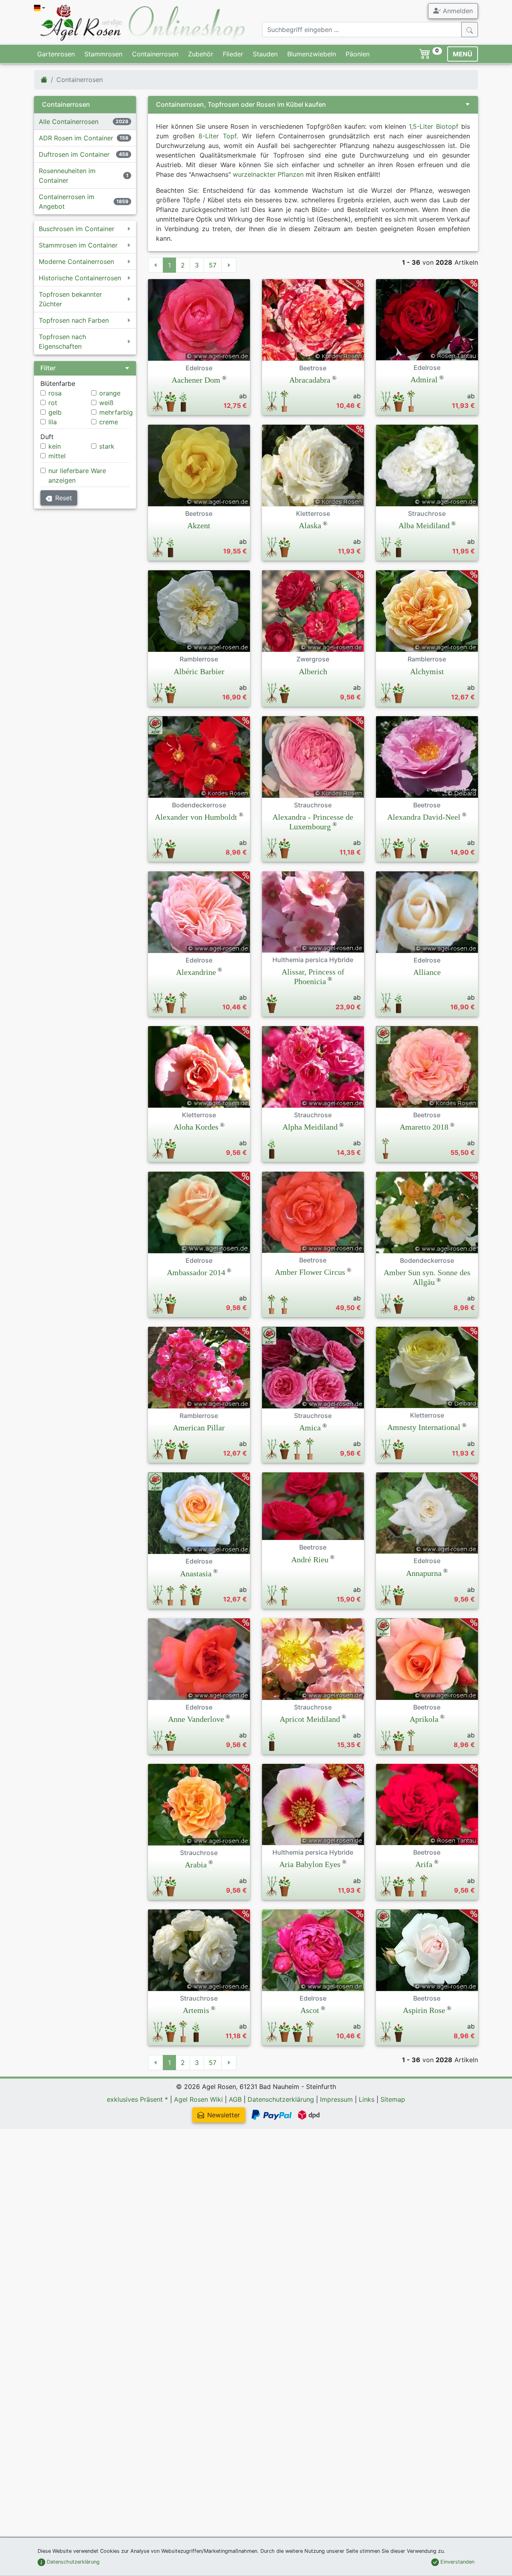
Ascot (310, 2010)
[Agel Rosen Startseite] (44, 80)
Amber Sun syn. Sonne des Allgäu (427, 1277)
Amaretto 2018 (424, 1127)
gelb (55, 412)
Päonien (358, 54)
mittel (57, 456)
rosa (55, 393)
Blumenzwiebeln (312, 54)
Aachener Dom (196, 380)
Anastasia (196, 1574)
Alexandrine (196, 972)
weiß (106, 403)
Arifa (424, 1864)
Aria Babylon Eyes (310, 1864)
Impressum (336, 2099)
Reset (64, 498)
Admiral (424, 379)
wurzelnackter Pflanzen (268, 174)
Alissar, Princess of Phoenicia (313, 976)
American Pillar (199, 1428)
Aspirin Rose (424, 2010)
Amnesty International (424, 1427)
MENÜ (463, 54)
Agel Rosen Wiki (198, 2099)
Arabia (196, 1865)
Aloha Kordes (196, 1127)
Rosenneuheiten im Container (67, 176)
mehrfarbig (116, 412)
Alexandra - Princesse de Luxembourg (313, 822)
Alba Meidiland (424, 525)
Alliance (427, 972)
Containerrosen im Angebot (67, 202)
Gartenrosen (56, 54)
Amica (310, 1428)
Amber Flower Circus (310, 1272)
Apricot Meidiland (310, 1719)
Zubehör (201, 54)
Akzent (199, 525)
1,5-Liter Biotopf (434, 126)
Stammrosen (103, 54)
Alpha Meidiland (310, 1127)
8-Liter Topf (217, 136)
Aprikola (424, 1719)
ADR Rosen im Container (76, 138)
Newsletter (224, 2115)
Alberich (313, 671)
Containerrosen (155, 54)
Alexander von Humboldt (196, 817)
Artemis (196, 2010)
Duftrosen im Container (74, 154)
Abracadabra (310, 380)
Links (367, 2099)
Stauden (265, 54)
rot (53, 403)
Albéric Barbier (199, 671)
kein (55, 446)
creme (109, 422)
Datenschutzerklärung (281, 2099)
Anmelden (457, 11)
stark (107, 446)
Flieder (233, 54)
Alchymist (427, 671)
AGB (235, 2099)
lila (53, 422)
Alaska (310, 525)
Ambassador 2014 (196, 1272)
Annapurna (424, 1573)
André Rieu (310, 1560)
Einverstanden (457, 2562)
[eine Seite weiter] (229, 265)
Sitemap (393, 2099)
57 (213, 265)
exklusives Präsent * (137, 2099)
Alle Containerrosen (69, 122)
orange (110, 393)
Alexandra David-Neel (424, 817)
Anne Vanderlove (196, 1719)
